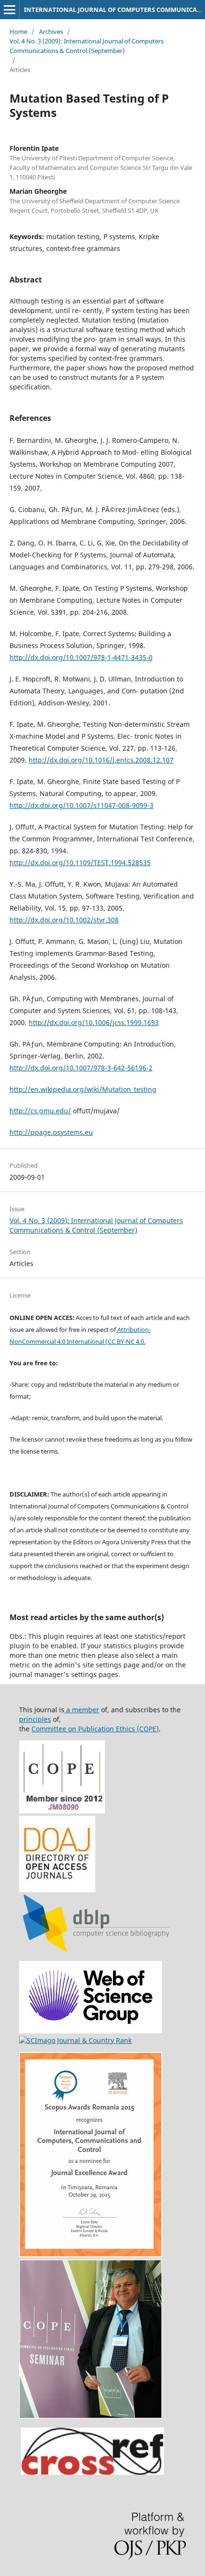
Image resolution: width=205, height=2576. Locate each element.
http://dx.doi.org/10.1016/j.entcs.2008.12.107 (101, 760)
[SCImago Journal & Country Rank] (75, 2040)
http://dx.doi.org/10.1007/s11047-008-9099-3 (82, 805)
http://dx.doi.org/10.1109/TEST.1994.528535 (80, 863)
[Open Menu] (10, 10)
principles (35, 1719)
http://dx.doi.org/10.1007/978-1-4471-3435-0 (81, 657)
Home (18, 31)
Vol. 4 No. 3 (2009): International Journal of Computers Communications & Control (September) (87, 46)
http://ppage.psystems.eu (51, 1132)
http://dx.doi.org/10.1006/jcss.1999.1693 (94, 1022)
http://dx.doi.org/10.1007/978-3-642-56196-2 (81, 1068)
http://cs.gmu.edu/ (40, 1111)
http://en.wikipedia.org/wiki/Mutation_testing (83, 1089)
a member (82, 1710)
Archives (51, 31)
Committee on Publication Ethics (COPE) (95, 1729)
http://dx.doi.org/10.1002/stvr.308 (64, 920)
